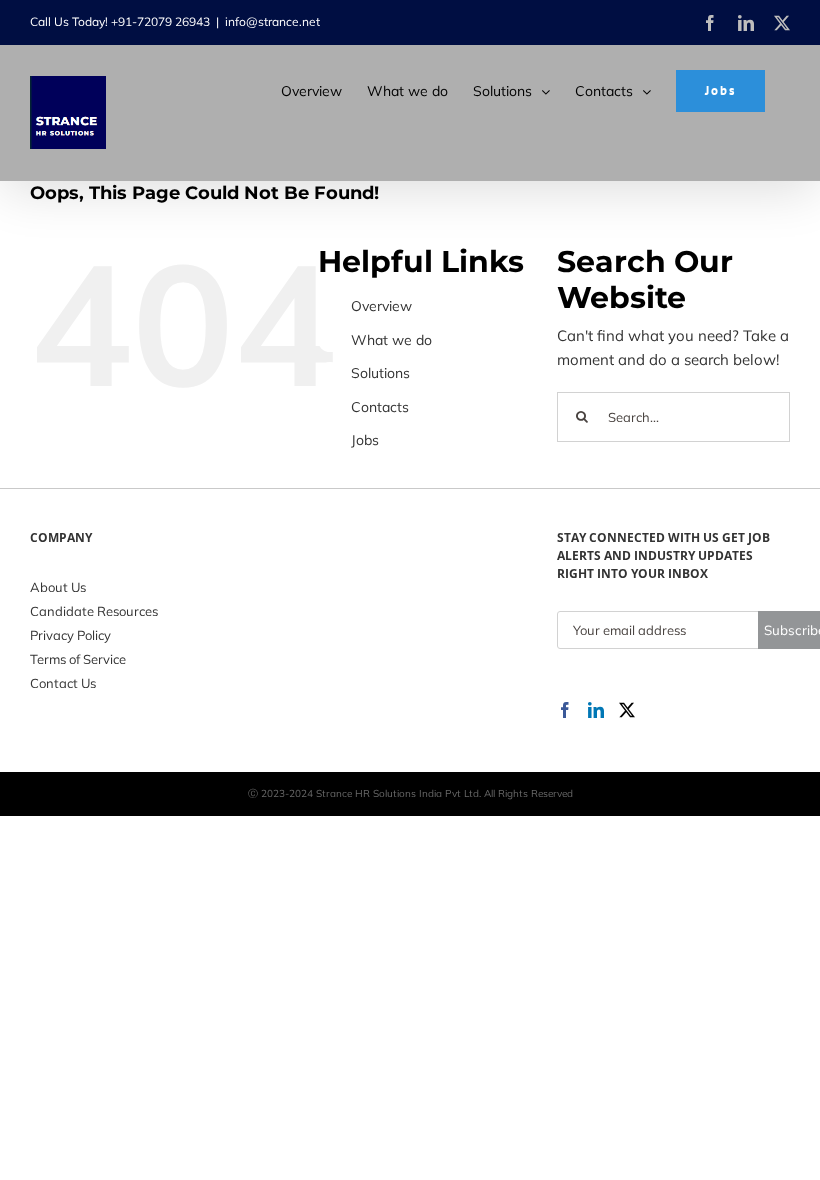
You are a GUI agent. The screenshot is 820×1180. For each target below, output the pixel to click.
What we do (391, 340)
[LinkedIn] (596, 710)
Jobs (365, 440)
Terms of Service (78, 659)
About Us (58, 587)
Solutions (380, 373)
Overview (381, 306)
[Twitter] (627, 710)
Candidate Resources (94, 611)
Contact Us (63, 683)
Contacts (380, 407)
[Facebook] (565, 710)
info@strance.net (272, 21)
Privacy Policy (70, 635)
